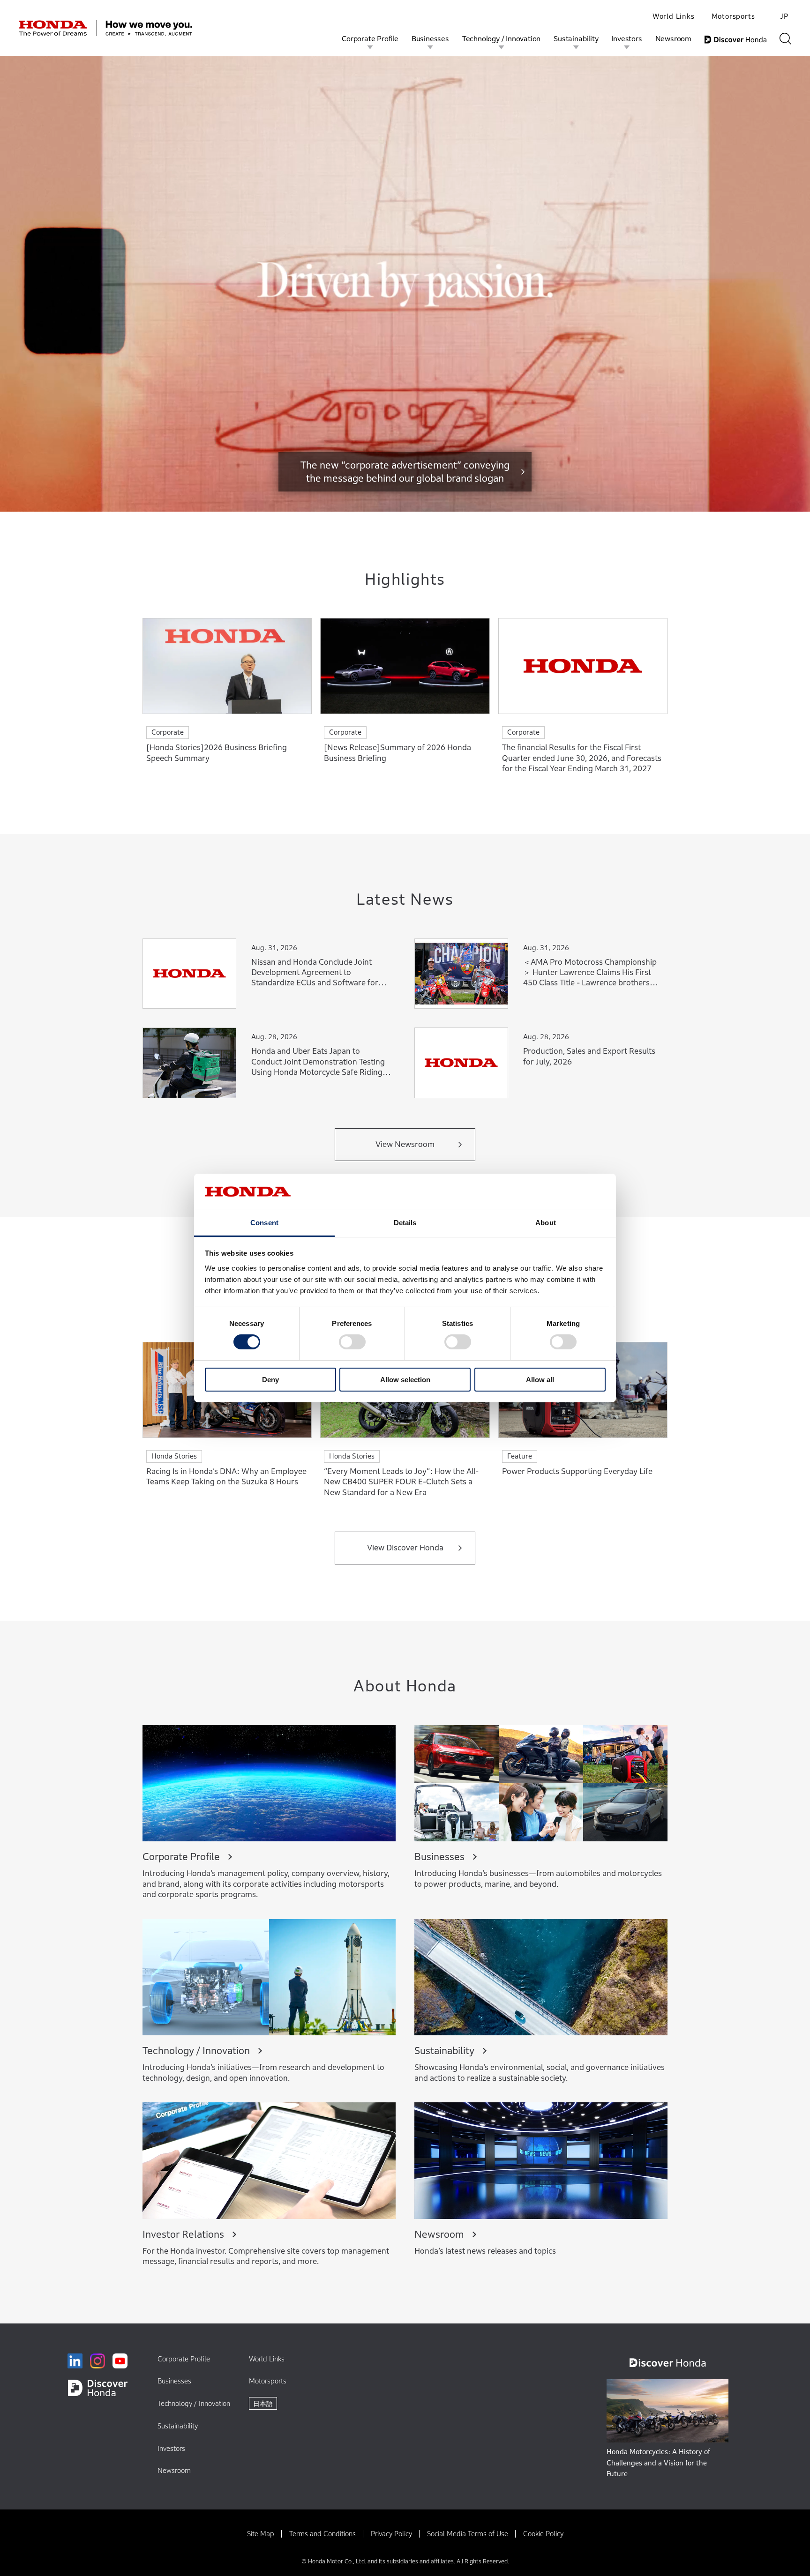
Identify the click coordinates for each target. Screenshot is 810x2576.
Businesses (430, 38)
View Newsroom (405, 1144)
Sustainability (576, 38)
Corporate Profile (370, 38)
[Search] (785, 39)
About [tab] (546, 1223)
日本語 (263, 2403)
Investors (626, 38)
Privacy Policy (391, 2534)
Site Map (261, 2534)
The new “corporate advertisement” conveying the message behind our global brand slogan (405, 472)
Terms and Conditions (322, 2534)
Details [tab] (405, 1223)
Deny (270, 1380)
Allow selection (405, 1380)
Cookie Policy (543, 2534)
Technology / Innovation (501, 38)
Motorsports (733, 16)
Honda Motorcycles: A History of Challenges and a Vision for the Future (658, 2463)
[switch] (352, 1342)
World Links (674, 16)
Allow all (540, 1380)
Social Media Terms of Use (468, 2534)
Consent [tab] (264, 1223)
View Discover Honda (405, 1548)
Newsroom (673, 38)
